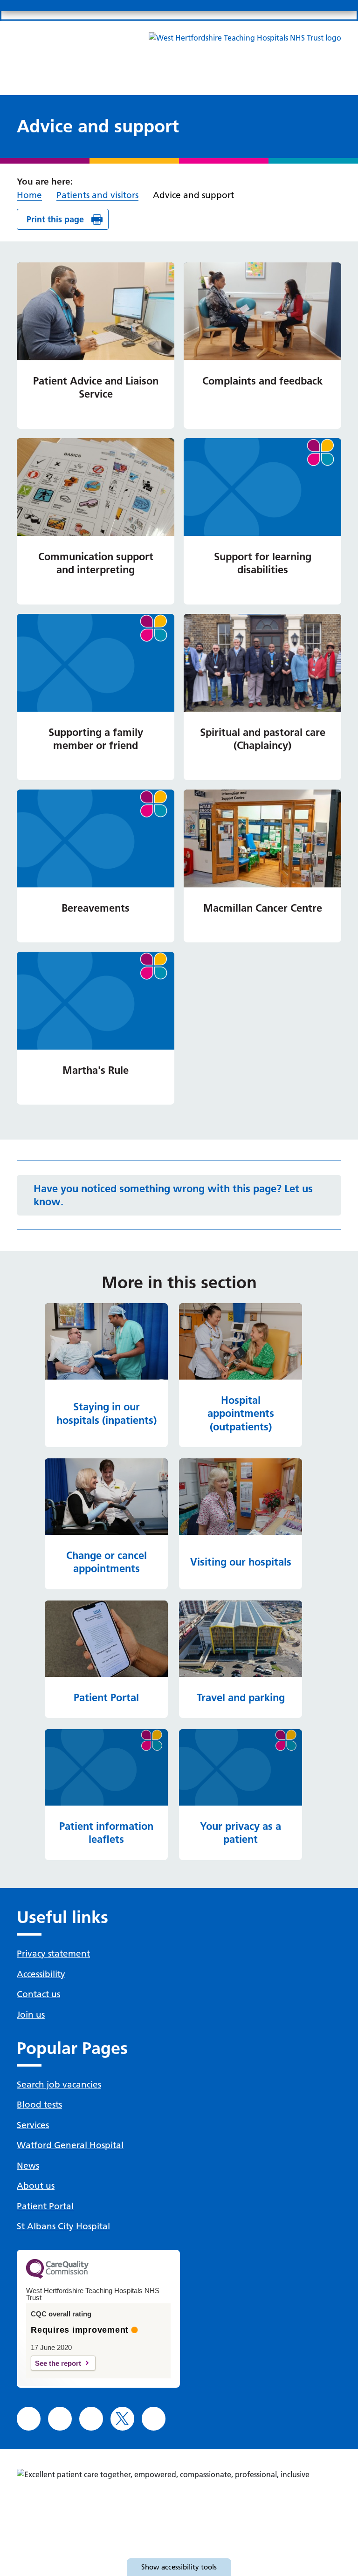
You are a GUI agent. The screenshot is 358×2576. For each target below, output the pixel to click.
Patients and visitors (97, 195)
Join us (31, 2015)
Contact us (38, 1994)
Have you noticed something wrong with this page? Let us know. (173, 1195)
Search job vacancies (59, 2085)
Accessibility (41, 1974)
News (28, 2166)
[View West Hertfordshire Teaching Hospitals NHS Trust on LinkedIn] (91, 2419)
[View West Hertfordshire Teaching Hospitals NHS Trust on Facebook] (29, 2419)
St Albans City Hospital (63, 2226)
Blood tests (39, 2105)
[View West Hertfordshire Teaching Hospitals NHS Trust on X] (122, 2419)
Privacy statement (53, 1954)
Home (29, 195)
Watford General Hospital (70, 2145)
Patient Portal (45, 2206)
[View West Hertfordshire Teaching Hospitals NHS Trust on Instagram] (60, 2419)
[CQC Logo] (57, 2276)
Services (33, 2125)
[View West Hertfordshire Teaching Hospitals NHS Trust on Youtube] (154, 2419)
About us (36, 2186)
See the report (58, 2363)
